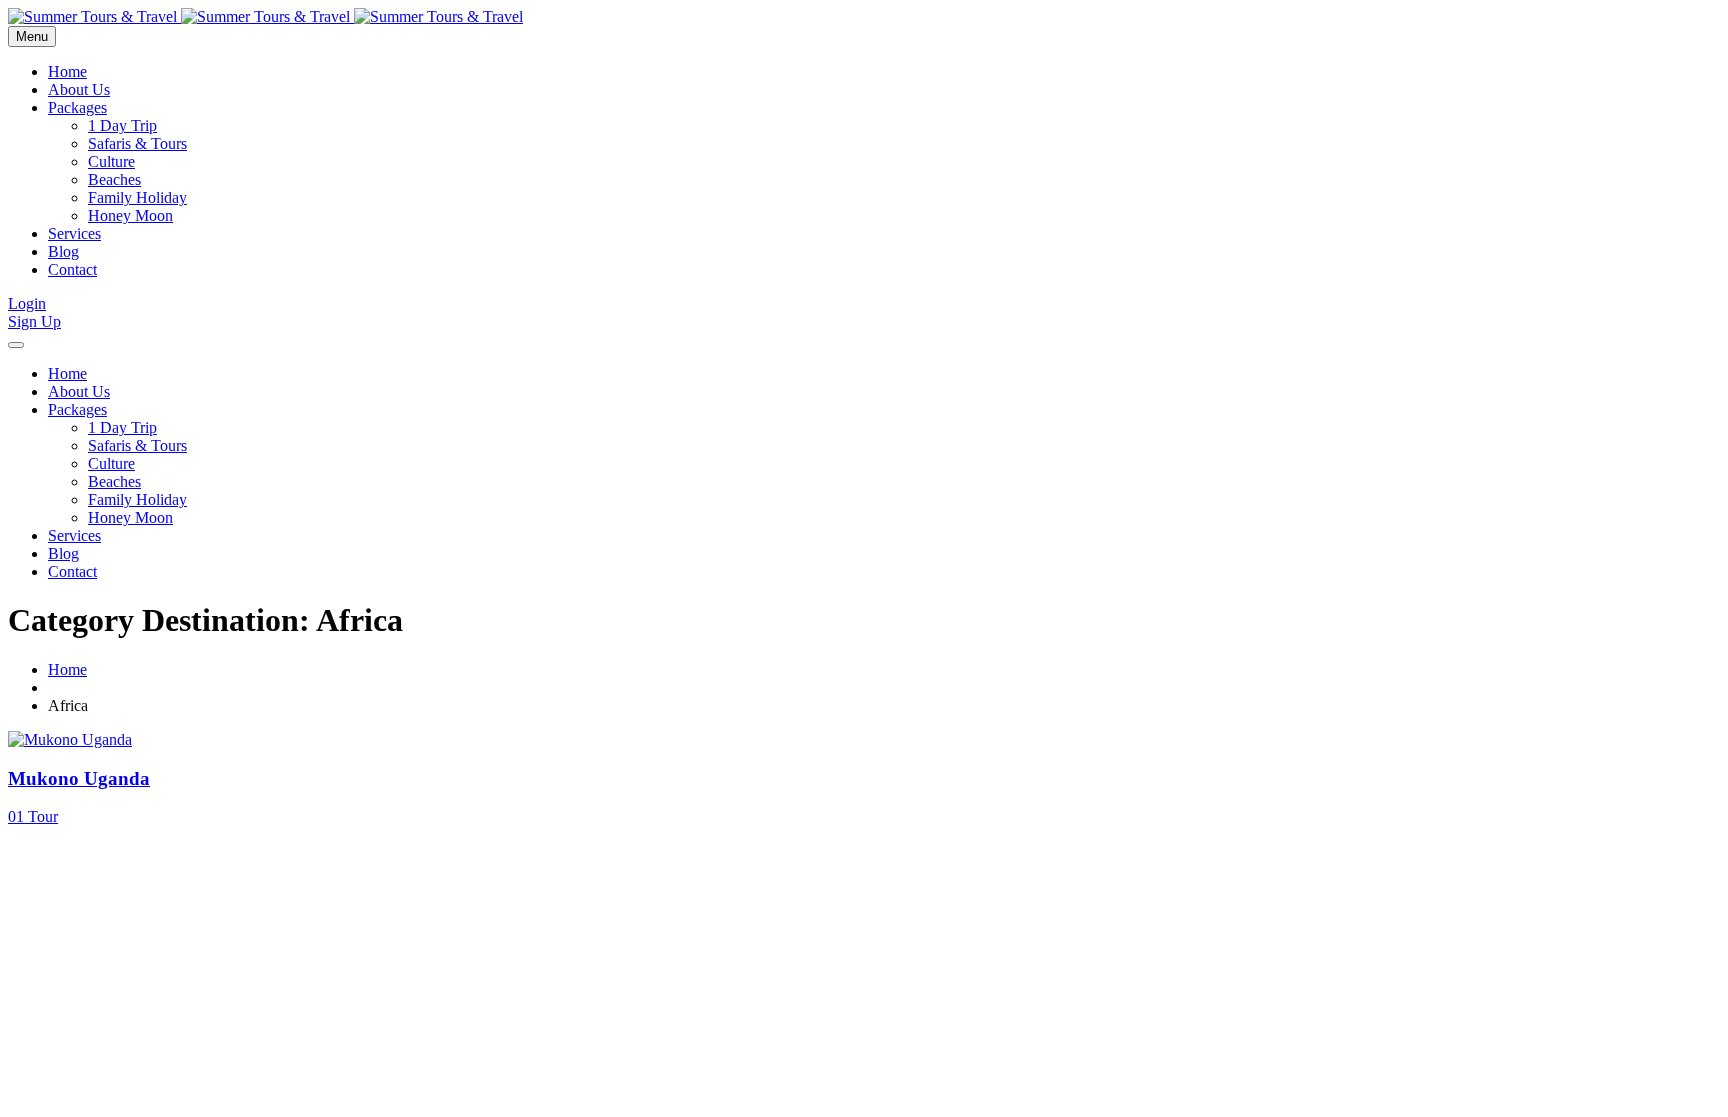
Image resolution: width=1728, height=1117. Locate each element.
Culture (111, 161)
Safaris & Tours (137, 143)
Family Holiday (137, 197)
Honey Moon (130, 215)
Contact (72, 269)
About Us (79, 89)
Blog (63, 251)
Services (74, 233)
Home (67, 71)
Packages (77, 107)
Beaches (114, 179)
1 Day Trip (122, 125)
